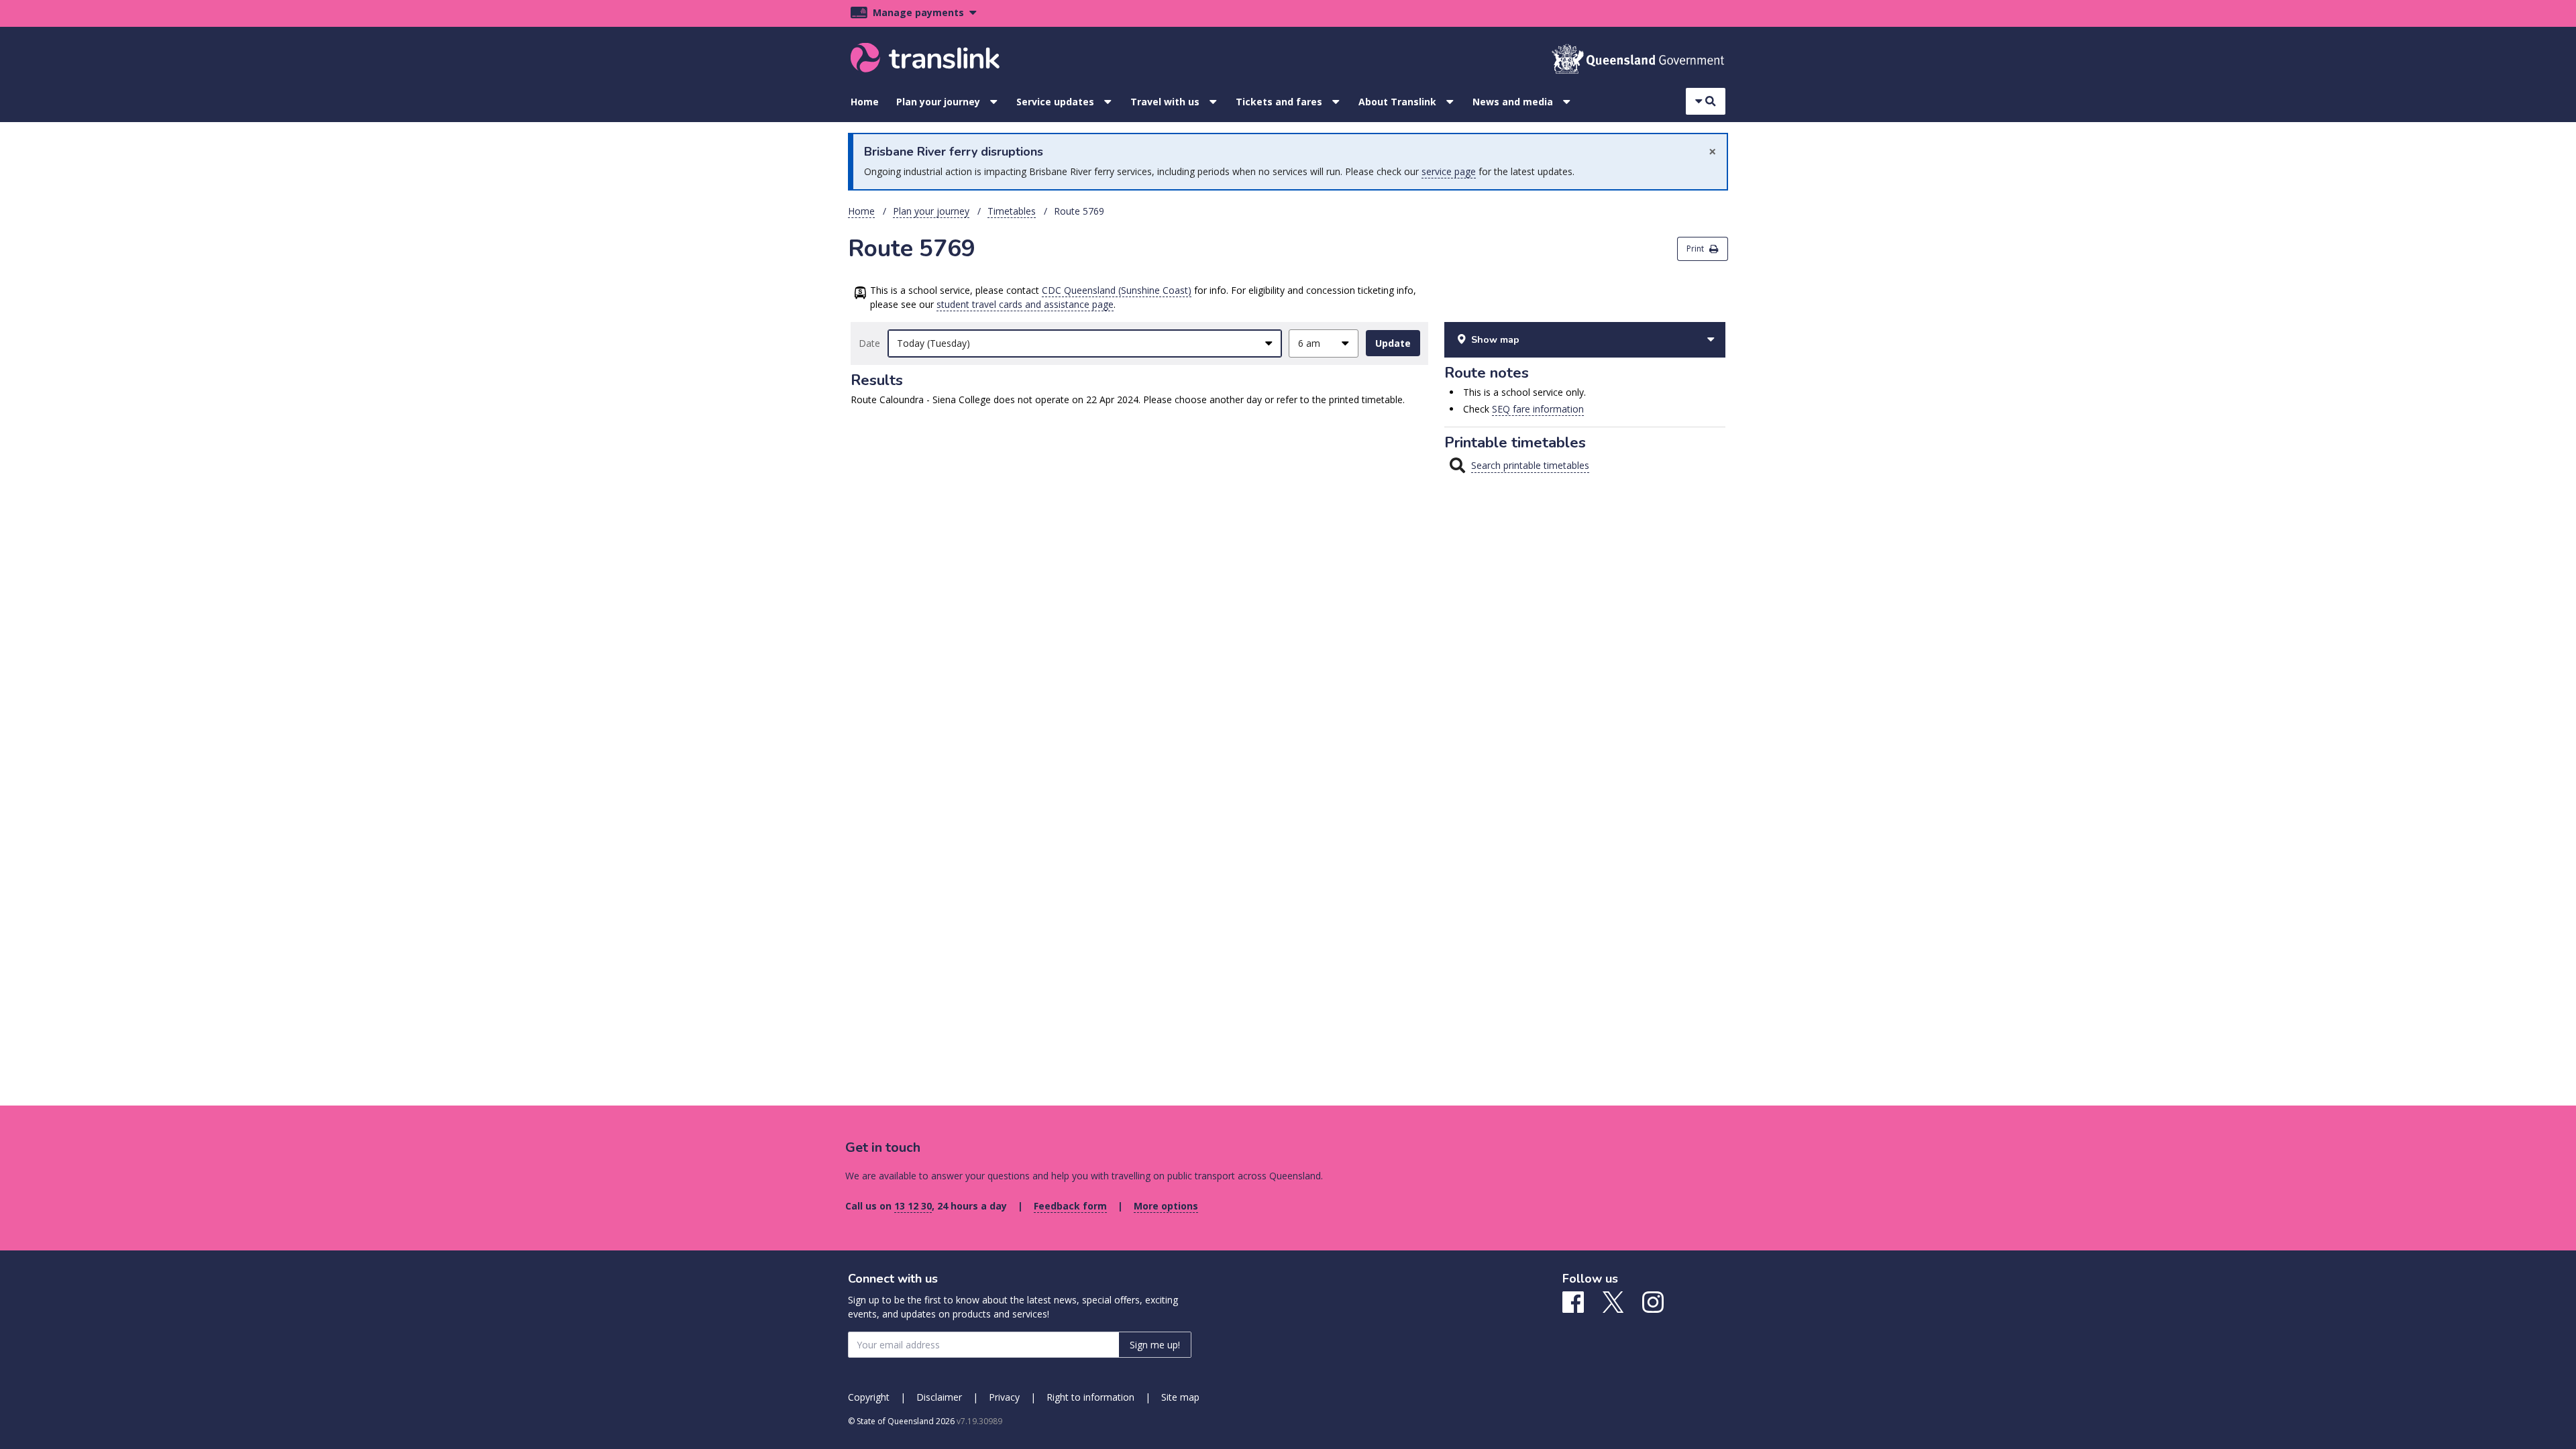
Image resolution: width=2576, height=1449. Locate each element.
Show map (1495, 340)
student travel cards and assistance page (1025, 304)
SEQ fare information (1538, 409)
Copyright (869, 1397)
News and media (1513, 102)
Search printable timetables (1530, 465)
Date (869, 343)
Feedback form (1070, 1206)
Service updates (1055, 102)
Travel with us (1165, 102)
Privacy (1004, 1397)
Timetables (1012, 211)
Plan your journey (938, 102)
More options (1166, 1206)
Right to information (1090, 1397)
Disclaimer (939, 1397)
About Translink (1397, 102)
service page (1449, 171)
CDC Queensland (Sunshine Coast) (1117, 290)
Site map (1180, 1397)
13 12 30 (913, 1206)
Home (865, 102)
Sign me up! (1155, 1345)
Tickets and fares (1279, 102)
